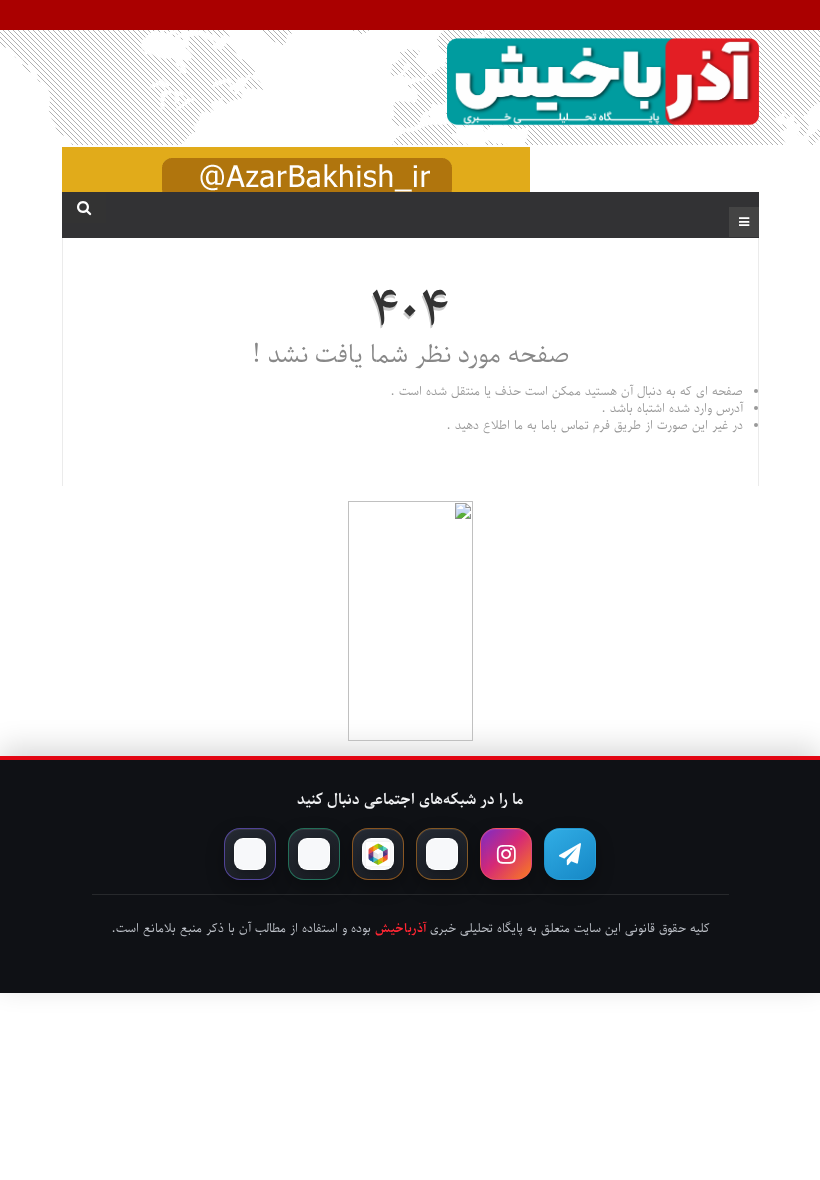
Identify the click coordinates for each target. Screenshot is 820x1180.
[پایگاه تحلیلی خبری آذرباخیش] (602, 85)
